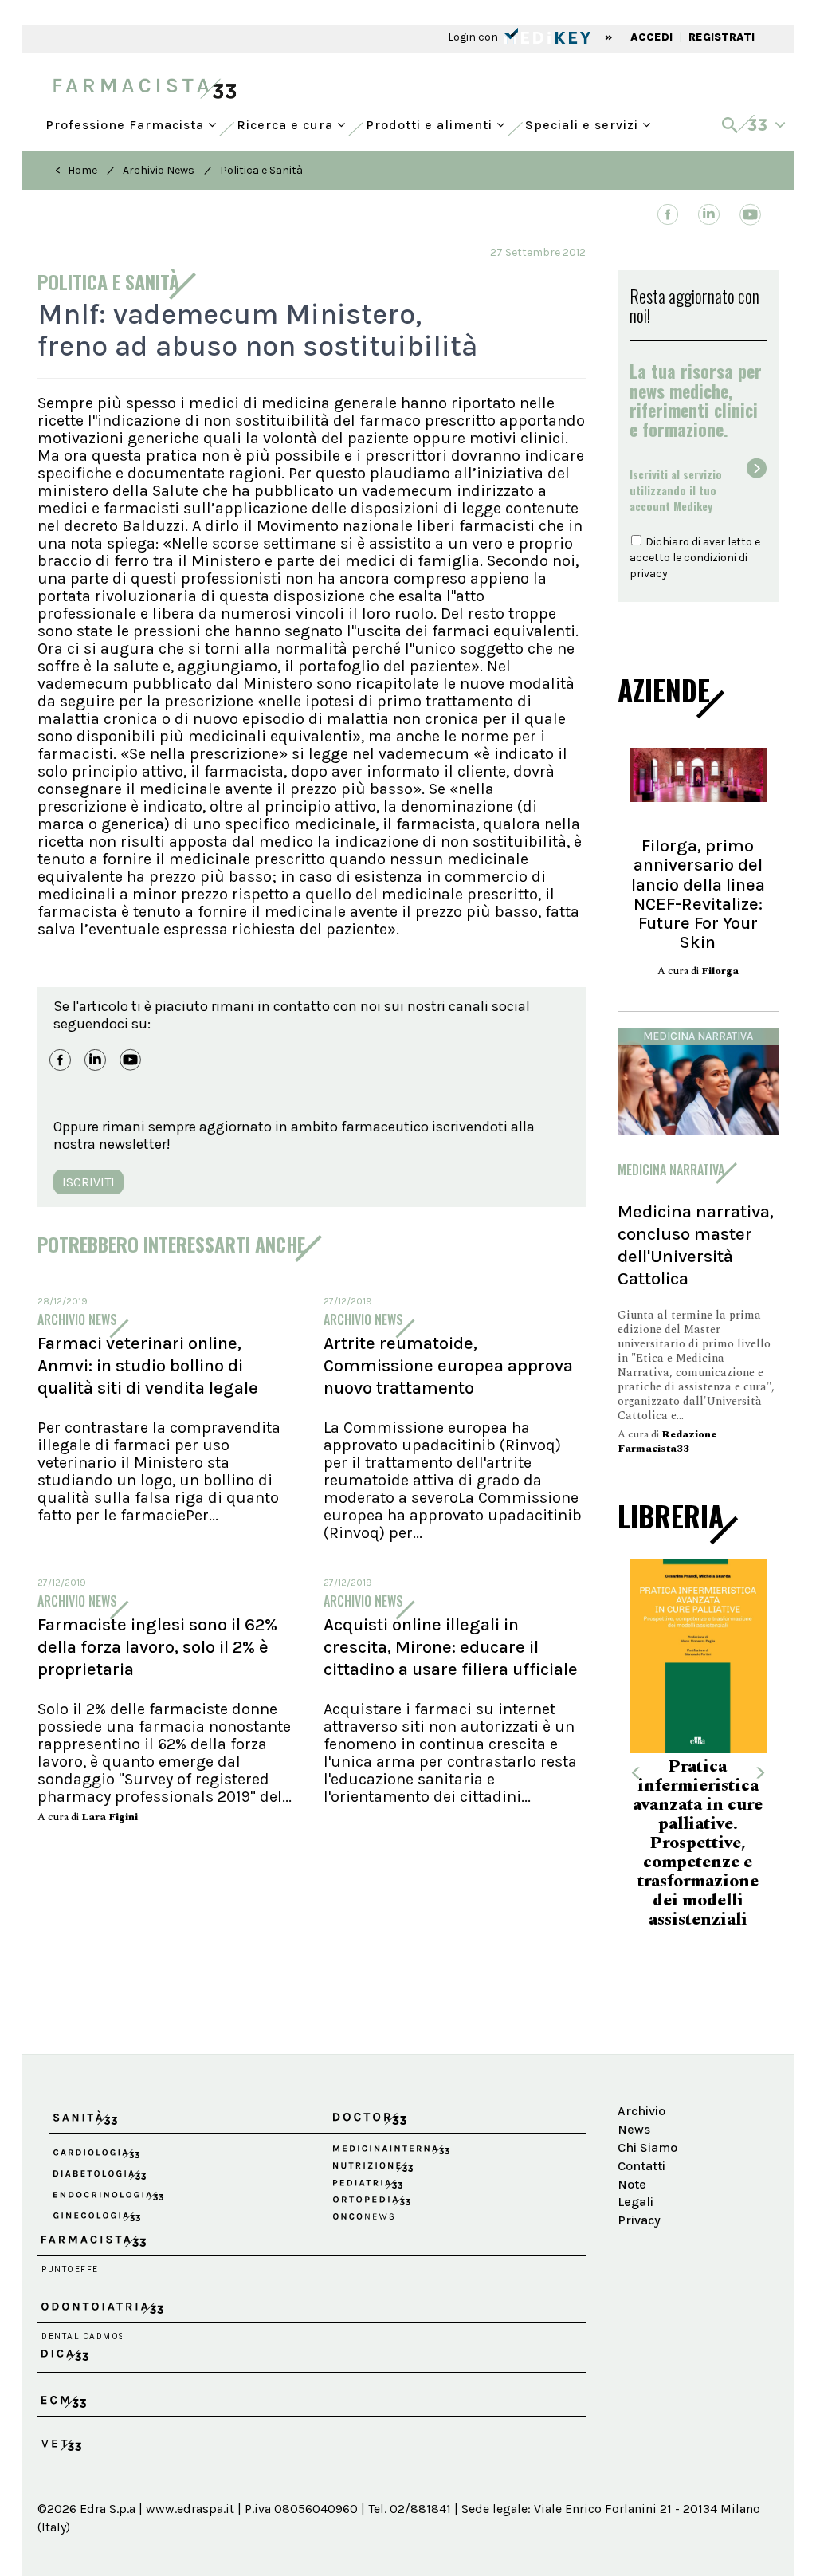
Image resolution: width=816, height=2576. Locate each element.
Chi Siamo (647, 2147)
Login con (474, 37)
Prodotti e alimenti (431, 121)
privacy (649, 574)
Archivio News (159, 170)
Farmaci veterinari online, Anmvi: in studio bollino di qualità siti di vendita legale (148, 1366)
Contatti (641, 2166)
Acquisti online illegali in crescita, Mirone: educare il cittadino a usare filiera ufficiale (451, 1647)
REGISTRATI (722, 37)
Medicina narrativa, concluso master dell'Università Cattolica (696, 1245)
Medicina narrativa (698, 1036)
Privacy (639, 2220)
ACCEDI (651, 37)
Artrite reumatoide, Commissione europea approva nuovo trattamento (448, 1366)
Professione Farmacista (127, 121)
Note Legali (636, 2193)
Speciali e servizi (584, 121)
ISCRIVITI (88, 1182)
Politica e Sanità (261, 170)
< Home (76, 170)
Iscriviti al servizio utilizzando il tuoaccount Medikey (676, 490)
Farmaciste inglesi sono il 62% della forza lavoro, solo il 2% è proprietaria (157, 1647)
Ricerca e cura (287, 121)
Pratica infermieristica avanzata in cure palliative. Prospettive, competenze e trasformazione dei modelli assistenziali (698, 1843)
